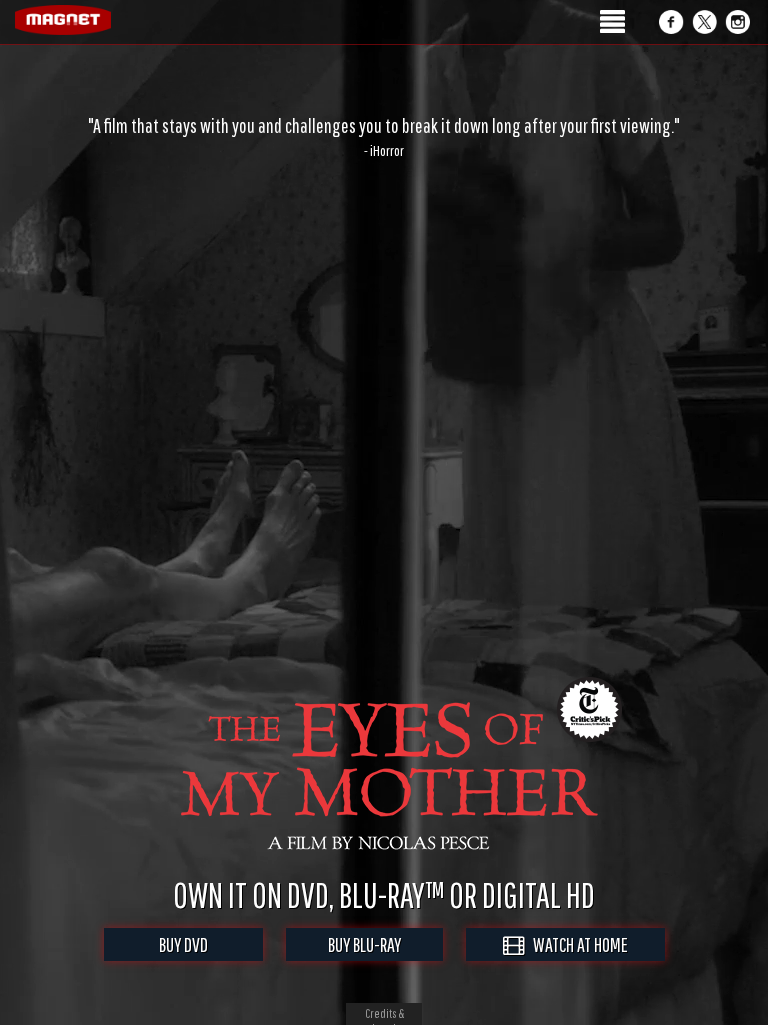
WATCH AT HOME (576, 944)
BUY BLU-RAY (364, 944)
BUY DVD (183, 944)
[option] (384, 137)
